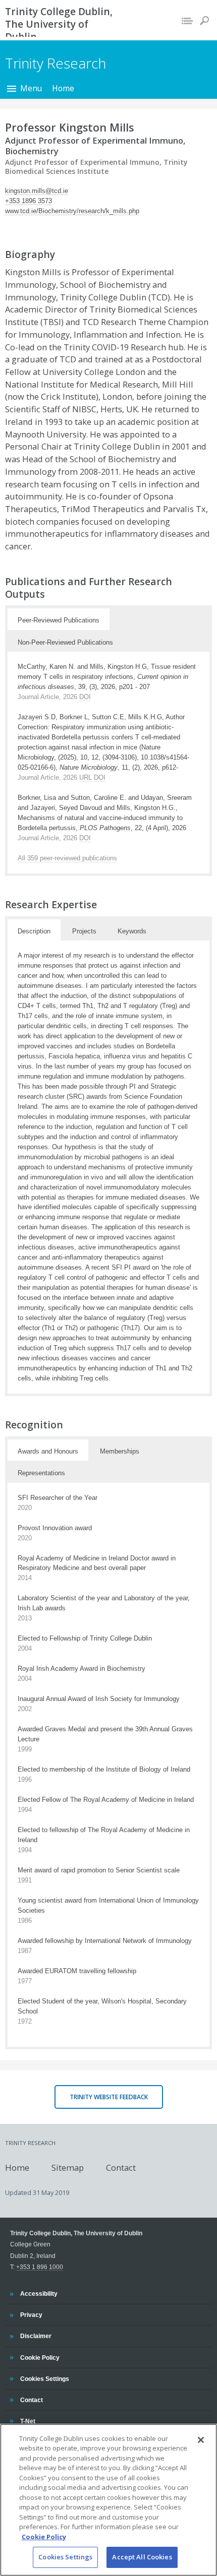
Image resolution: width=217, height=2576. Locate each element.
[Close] (201, 2440)
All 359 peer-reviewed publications (67, 858)
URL (86, 777)
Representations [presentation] (41, 1473)
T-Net (29, 2421)
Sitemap (68, 2167)
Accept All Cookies (142, 2557)
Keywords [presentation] (132, 931)
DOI (85, 697)
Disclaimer (36, 2336)
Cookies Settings (65, 2557)
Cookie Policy (40, 2357)
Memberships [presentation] (120, 1451)
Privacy (31, 2314)
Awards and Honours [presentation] (48, 1451)
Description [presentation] (34, 931)
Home (63, 88)
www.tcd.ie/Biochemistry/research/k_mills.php (72, 211)
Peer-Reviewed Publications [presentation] (59, 620)
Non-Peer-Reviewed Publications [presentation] (65, 642)
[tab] (59, 619)
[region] (108, 2500)
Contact (121, 2167)
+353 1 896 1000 (40, 2267)
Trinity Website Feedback (109, 2097)
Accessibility (39, 2293)
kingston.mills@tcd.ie (37, 191)
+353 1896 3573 (29, 201)
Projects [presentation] (84, 931)
